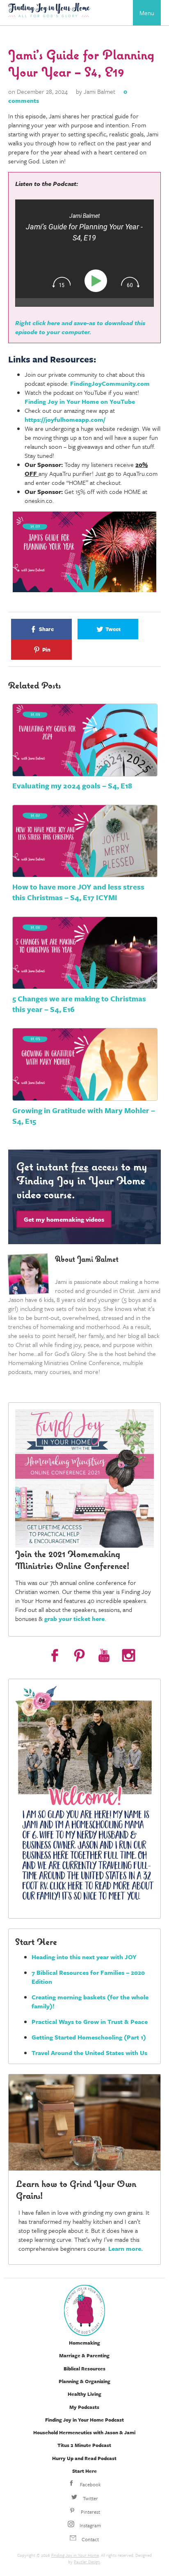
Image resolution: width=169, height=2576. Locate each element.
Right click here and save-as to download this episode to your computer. (80, 327)
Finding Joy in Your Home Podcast (84, 2420)
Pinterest (90, 2512)
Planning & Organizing (84, 2381)
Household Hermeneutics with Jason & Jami (84, 2432)
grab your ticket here (74, 1618)
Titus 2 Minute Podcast (84, 2445)
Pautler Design (87, 2562)
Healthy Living (84, 2394)
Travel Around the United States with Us (89, 2053)
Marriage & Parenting (84, 2355)
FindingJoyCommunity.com (110, 383)
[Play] (97, 281)
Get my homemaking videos (64, 1219)
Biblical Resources (84, 2368)
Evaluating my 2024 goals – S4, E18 (72, 785)
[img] (62, 282)
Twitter (90, 2498)
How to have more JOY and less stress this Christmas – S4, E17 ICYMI (78, 892)
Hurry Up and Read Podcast (84, 2458)
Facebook (90, 2484)
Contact (90, 2539)
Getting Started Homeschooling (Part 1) (89, 2037)
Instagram (90, 2525)
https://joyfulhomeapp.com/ (65, 419)
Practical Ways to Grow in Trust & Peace (90, 2021)
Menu (147, 13)
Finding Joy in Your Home (75, 2555)
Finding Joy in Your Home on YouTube (80, 401)
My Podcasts (84, 2407)
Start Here (84, 2471)
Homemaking (84, 2343)
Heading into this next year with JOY (84, 1957)
